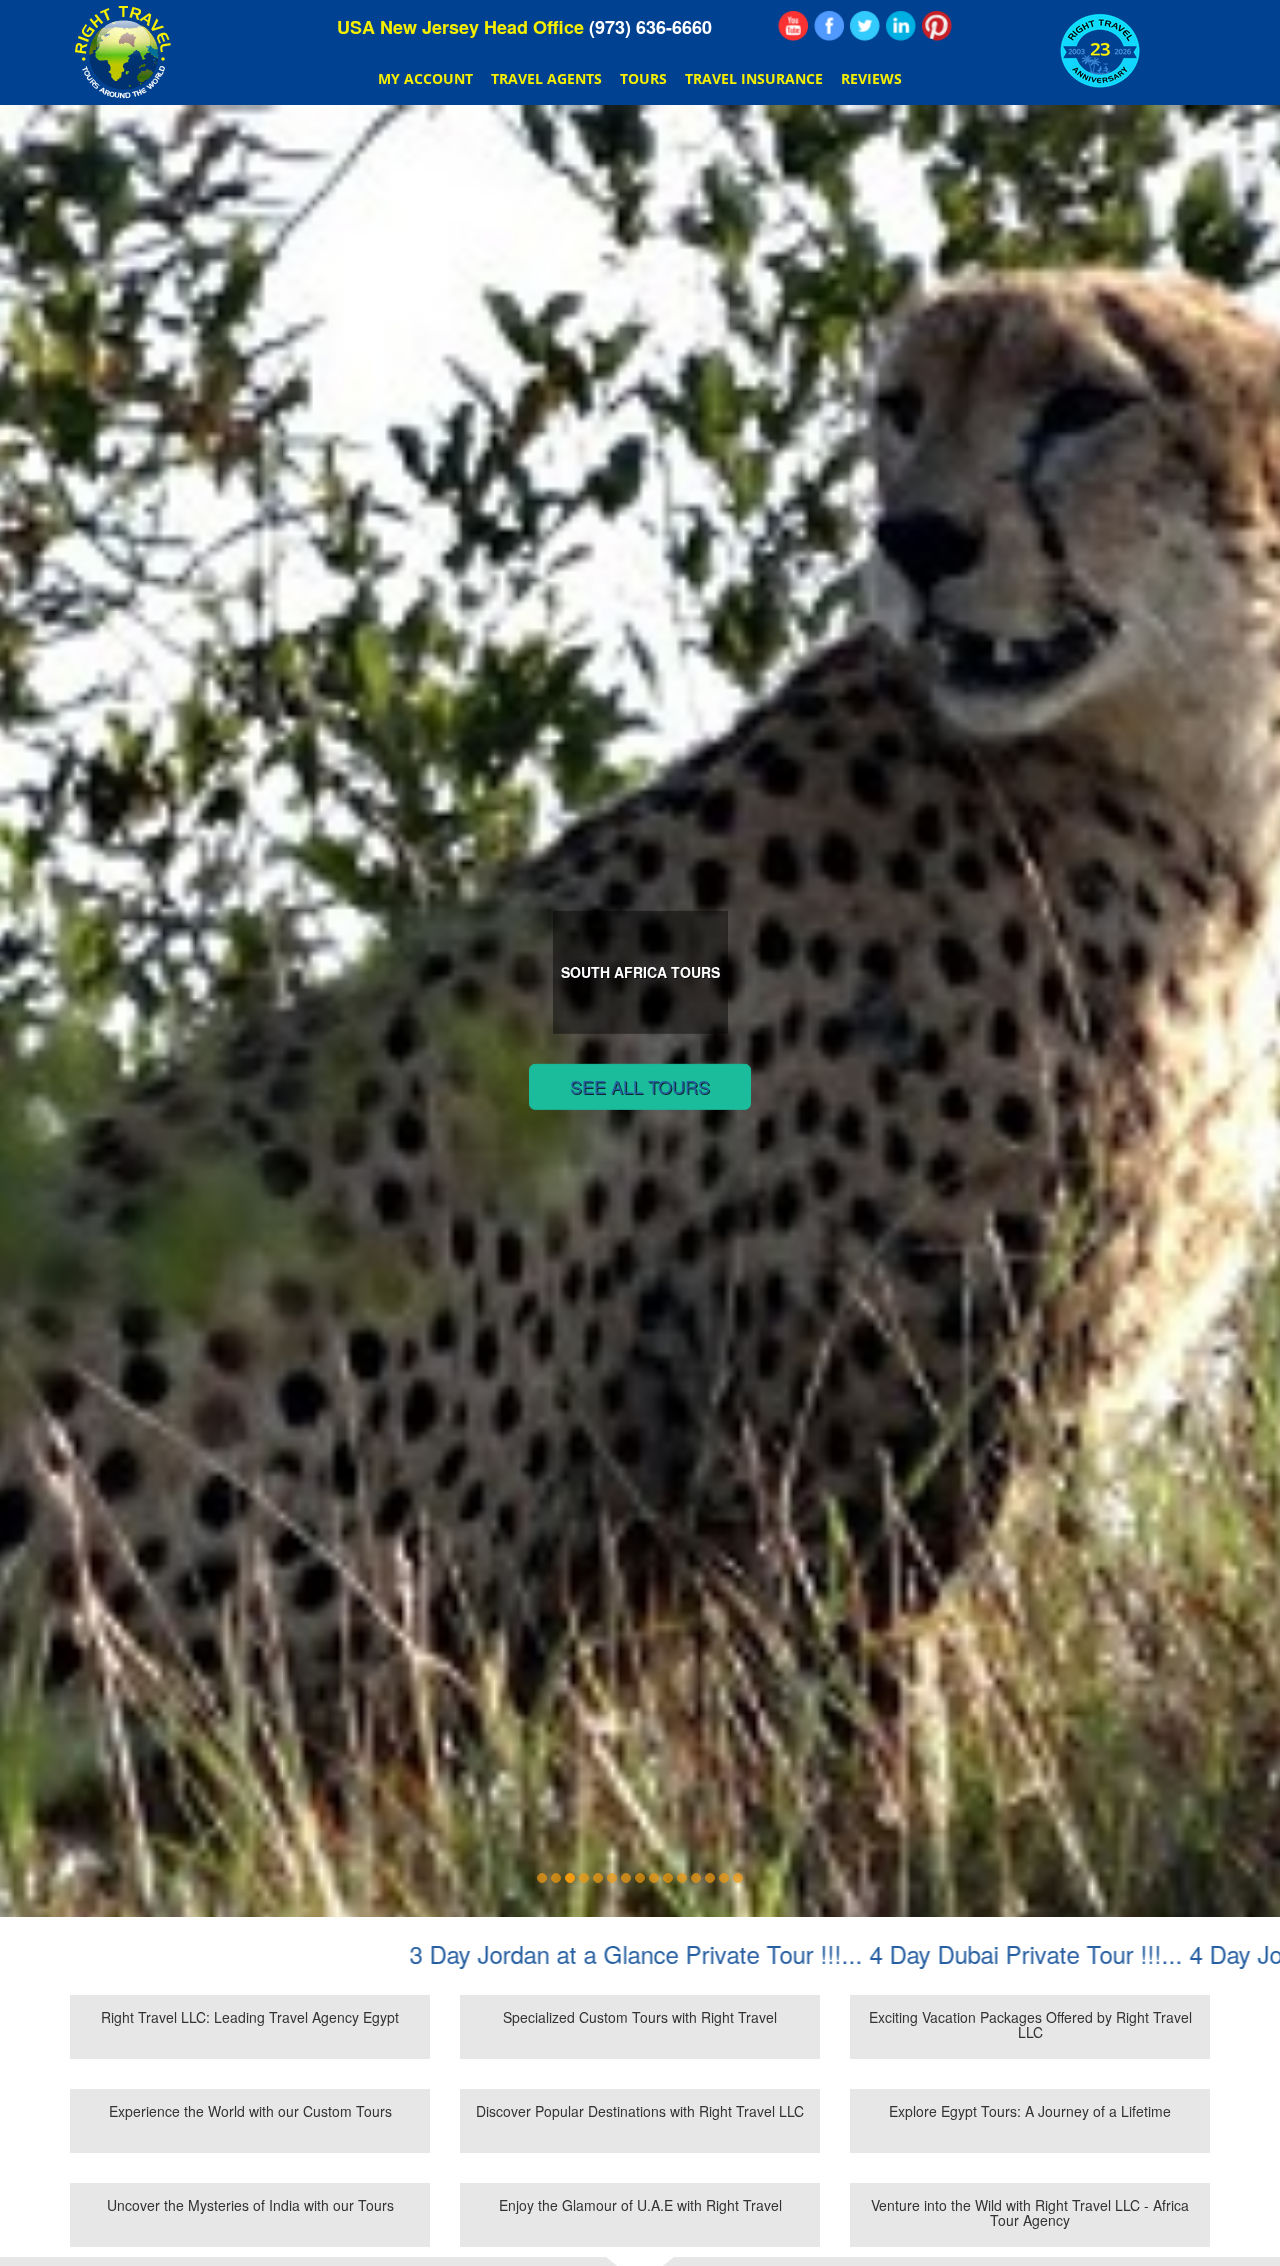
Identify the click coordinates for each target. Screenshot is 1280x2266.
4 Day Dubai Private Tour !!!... (873, 1953)
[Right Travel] (125, 52)
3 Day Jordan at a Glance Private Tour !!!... (483, 1953)
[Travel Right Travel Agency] (901, 26)
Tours (643, 78)
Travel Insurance (754, 78)
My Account (425, 78)
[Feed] (793, 26)
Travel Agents (546, 78)
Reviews (871, 78)
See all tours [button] (640, 1086)
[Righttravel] (865, 26)
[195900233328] (829, 26)
